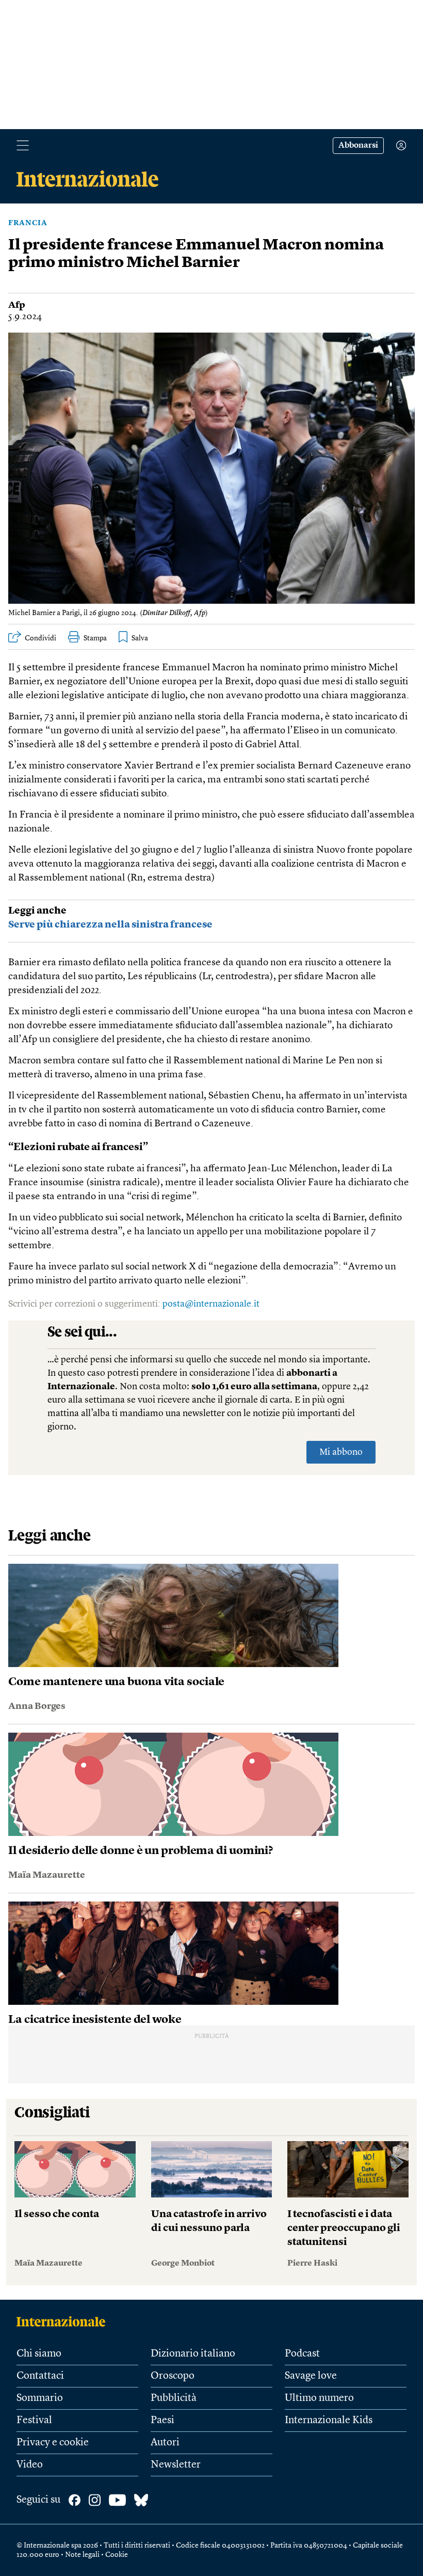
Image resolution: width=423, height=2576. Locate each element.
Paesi (162, 2421)
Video (30, 2465)
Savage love (311, 2376)
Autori (165, 2443)
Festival (34, 2421)
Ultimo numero (319, 2398)
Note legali (82, 2555)
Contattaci (40, 2376)
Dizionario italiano (193, 2354)
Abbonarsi (358, 146)
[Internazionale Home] (64, 2321)
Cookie (117, 2555)
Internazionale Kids (329, 2421)
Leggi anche (37, 911)
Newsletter (176, 2465)
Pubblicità (174, 2398)
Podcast (302, 2354)
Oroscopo (173, 2376)
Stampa (95, 638)
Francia (28, 223)
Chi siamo (39, 2354)
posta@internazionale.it (211, 1304)
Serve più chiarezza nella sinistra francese (110, 925)
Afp (17, 305)
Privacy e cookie (53, 2443)
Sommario (40, 2398)
